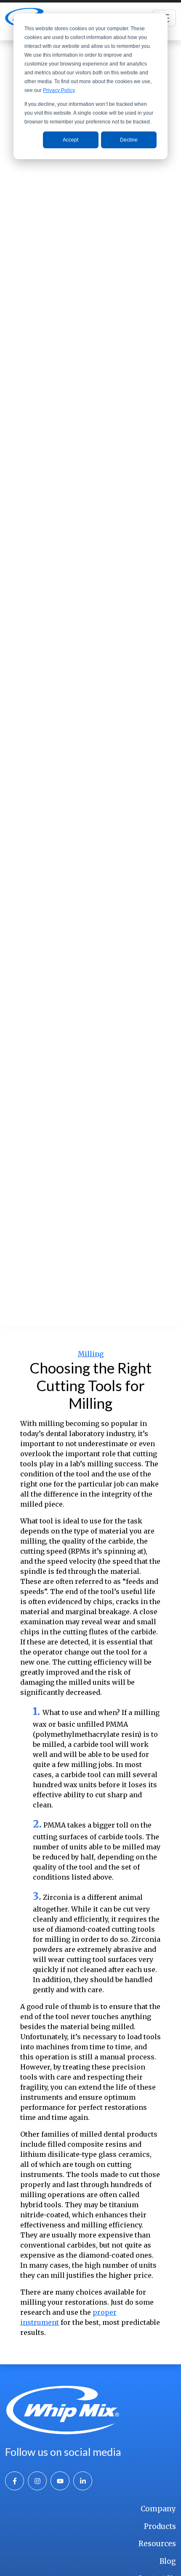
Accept (71, 140)
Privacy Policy (59, 90)
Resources (157, 2544)
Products (160, 2526)
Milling (91, 1354)
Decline (129, 140)
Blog (168, 2561)
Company (158, 2509)
